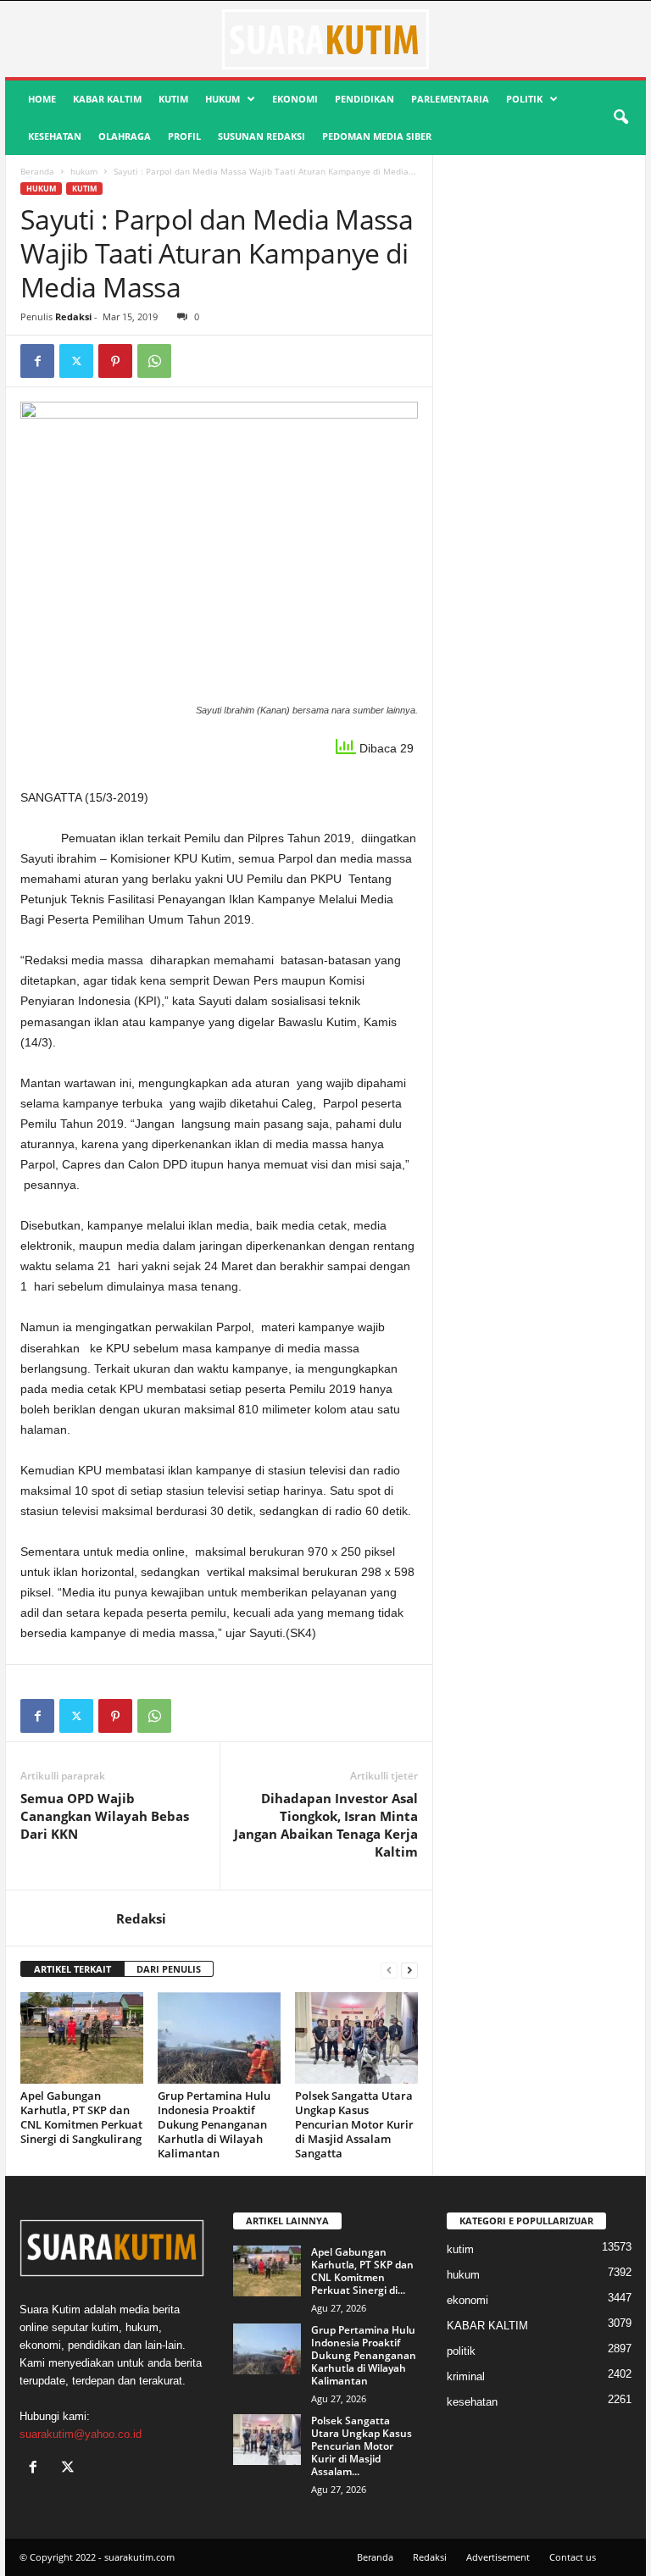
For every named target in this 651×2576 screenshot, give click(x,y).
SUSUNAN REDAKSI (262, 136)
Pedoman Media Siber (377, 136)
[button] (620, 118)
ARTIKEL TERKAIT (72, 1969)
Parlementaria (450, 99)
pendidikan (364, 99)
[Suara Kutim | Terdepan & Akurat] (325, 39)
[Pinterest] (115, 361)
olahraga (125, 136)
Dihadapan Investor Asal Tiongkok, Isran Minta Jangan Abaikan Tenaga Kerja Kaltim (326, 1825)
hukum (223, 99)
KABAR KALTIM (107, 99)
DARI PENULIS (169, 1969)
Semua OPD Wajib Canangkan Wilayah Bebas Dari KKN (105, 1816)
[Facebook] (37, 361)
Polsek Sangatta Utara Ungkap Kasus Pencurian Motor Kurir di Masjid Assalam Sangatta (354, 2124)
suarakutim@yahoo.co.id (81, 2434)
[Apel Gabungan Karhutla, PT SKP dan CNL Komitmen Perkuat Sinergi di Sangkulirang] (82, 2038)
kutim (173, 99)
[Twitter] (76, 361)
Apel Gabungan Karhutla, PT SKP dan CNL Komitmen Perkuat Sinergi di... (362, 2271)
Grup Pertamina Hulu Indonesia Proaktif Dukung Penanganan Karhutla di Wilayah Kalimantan (214, 2124)
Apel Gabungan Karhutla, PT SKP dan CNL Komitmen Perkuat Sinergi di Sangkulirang (81, 2117)
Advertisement (498, 2557)
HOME (42, 99)
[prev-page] (389, 1970)
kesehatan (55, 136)
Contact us (573, 2557)
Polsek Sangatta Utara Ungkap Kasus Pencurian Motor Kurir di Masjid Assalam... (362, 2446)
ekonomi (295, 99)
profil (184, 136)
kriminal (466, 2376)
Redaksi (73, 316)
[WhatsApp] (154, 361)
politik (524, 99)
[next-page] (409, 1970)
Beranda (37, 171)
